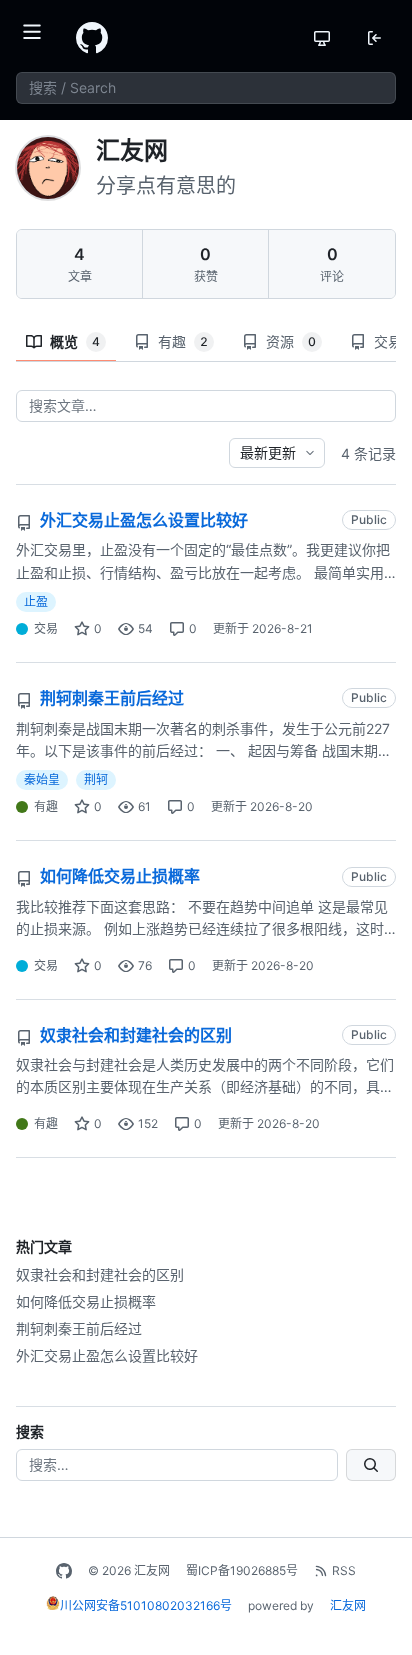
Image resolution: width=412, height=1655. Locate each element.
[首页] (92, 38)
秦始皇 (42, 779)
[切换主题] (322, 38)
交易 (46, 628)
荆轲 (96, 779)
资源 (291, 341)
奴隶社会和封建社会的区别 (100, 1274)
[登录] (374, 38)
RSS (344, 1570)
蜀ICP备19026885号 (242, 1570)
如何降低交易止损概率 (86, 1301)
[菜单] (38, 38)
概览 (75, 341)
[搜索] (371, 1465)
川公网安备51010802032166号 (146, 1605)
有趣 (183, 341)
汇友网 (348, 1605)
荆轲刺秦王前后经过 (79, 1328)
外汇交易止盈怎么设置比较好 (107, 1355)
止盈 (36, 601)
